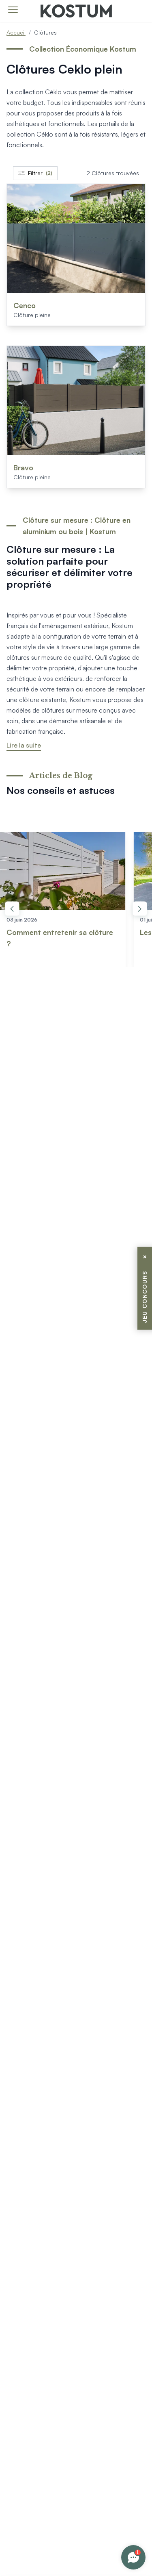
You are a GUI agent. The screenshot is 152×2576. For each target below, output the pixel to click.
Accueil (16, 32)
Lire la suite (24, 745)
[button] (12, 908)
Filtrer (40, 173)
